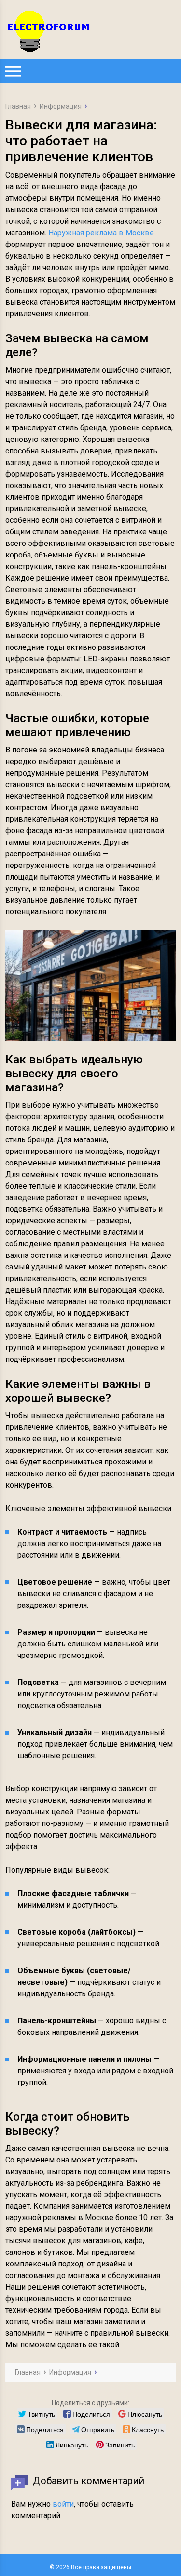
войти (63, 2504)
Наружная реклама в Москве (101, 233)
